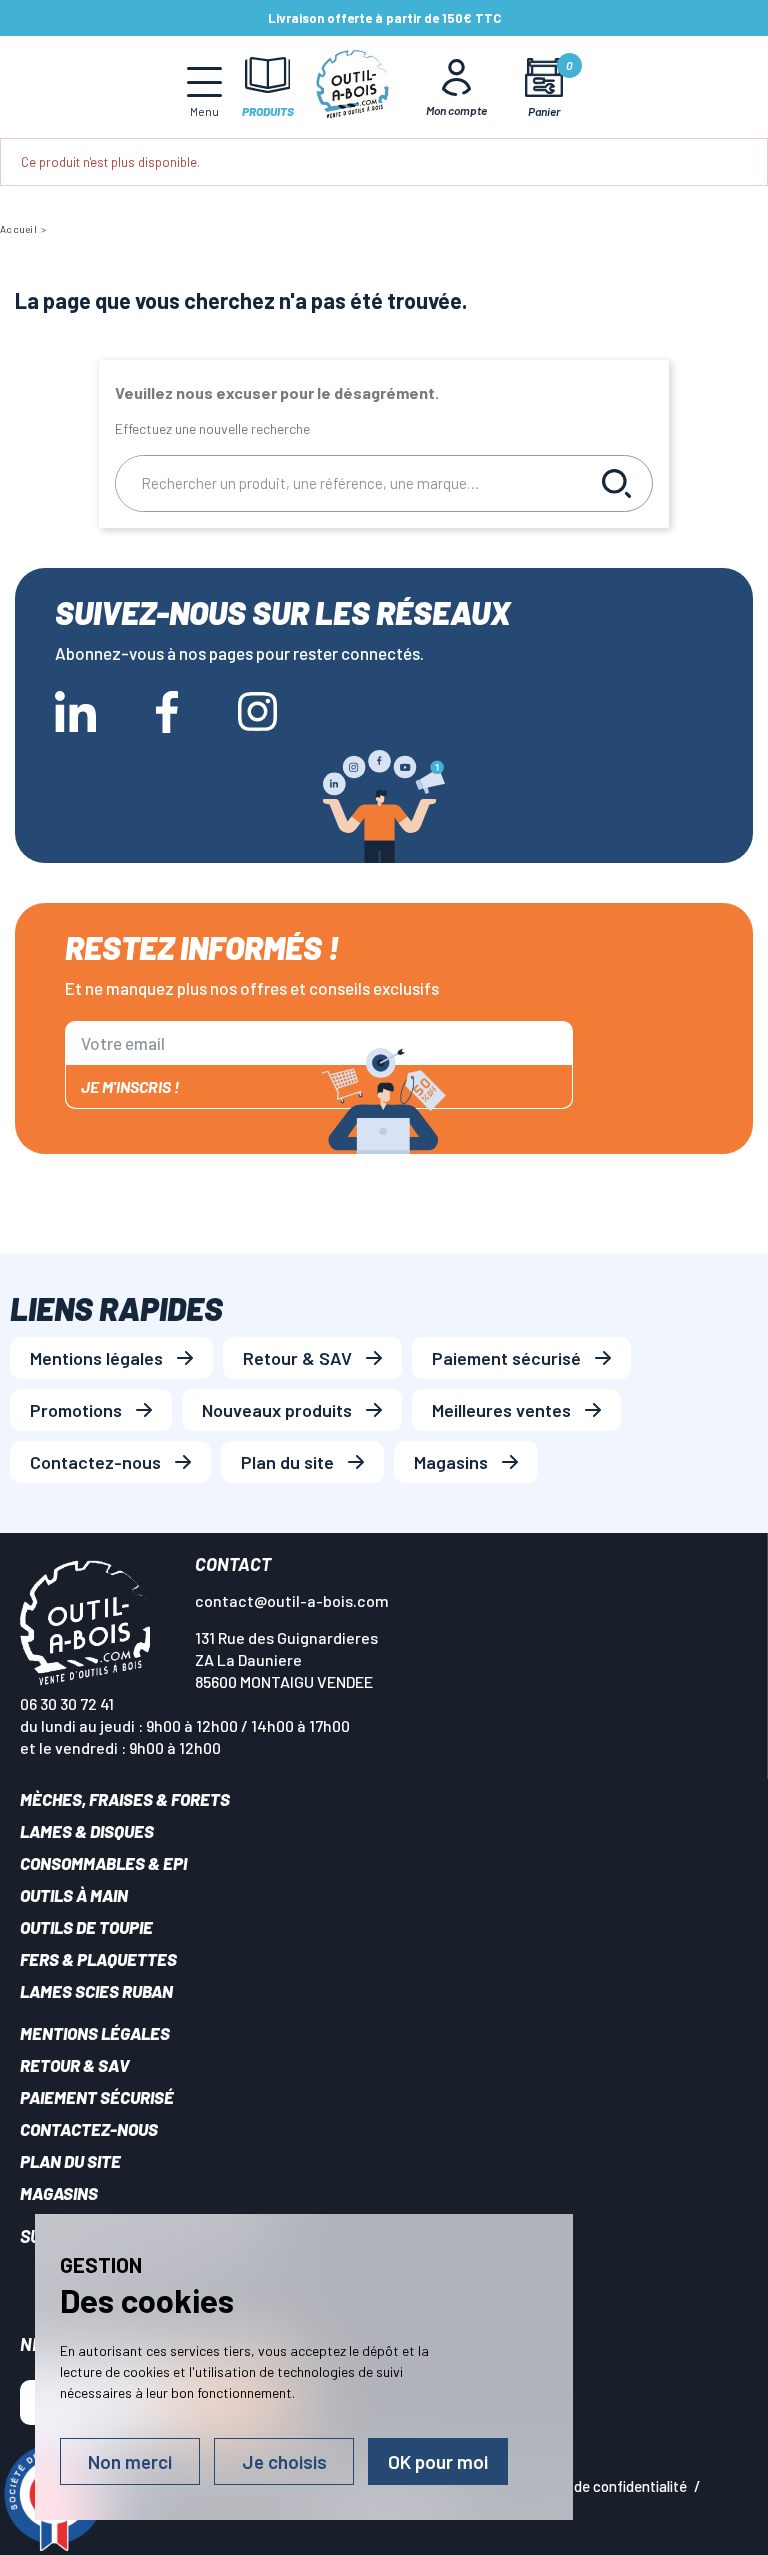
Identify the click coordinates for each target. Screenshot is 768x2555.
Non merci (130, 2461)
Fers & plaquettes (98, 1959)
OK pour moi (438, 2461)
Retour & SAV (297, 1358)
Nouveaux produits (277, 1410)
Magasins (451, 1462)
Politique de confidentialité (601, 2486)
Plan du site (287, 1462)
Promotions (76, 1410)
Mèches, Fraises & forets (125, 1799)
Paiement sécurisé (506, 1358)
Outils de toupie (86, 1927)
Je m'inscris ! (130, 1086)
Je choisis (284, 2461)
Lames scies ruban (96, 1991)
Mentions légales (96, 1358)
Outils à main (74, 1895)
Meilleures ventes (501, 1410)
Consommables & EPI (103, 1863)
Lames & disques (87, 1831)
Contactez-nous (95, 1462)
